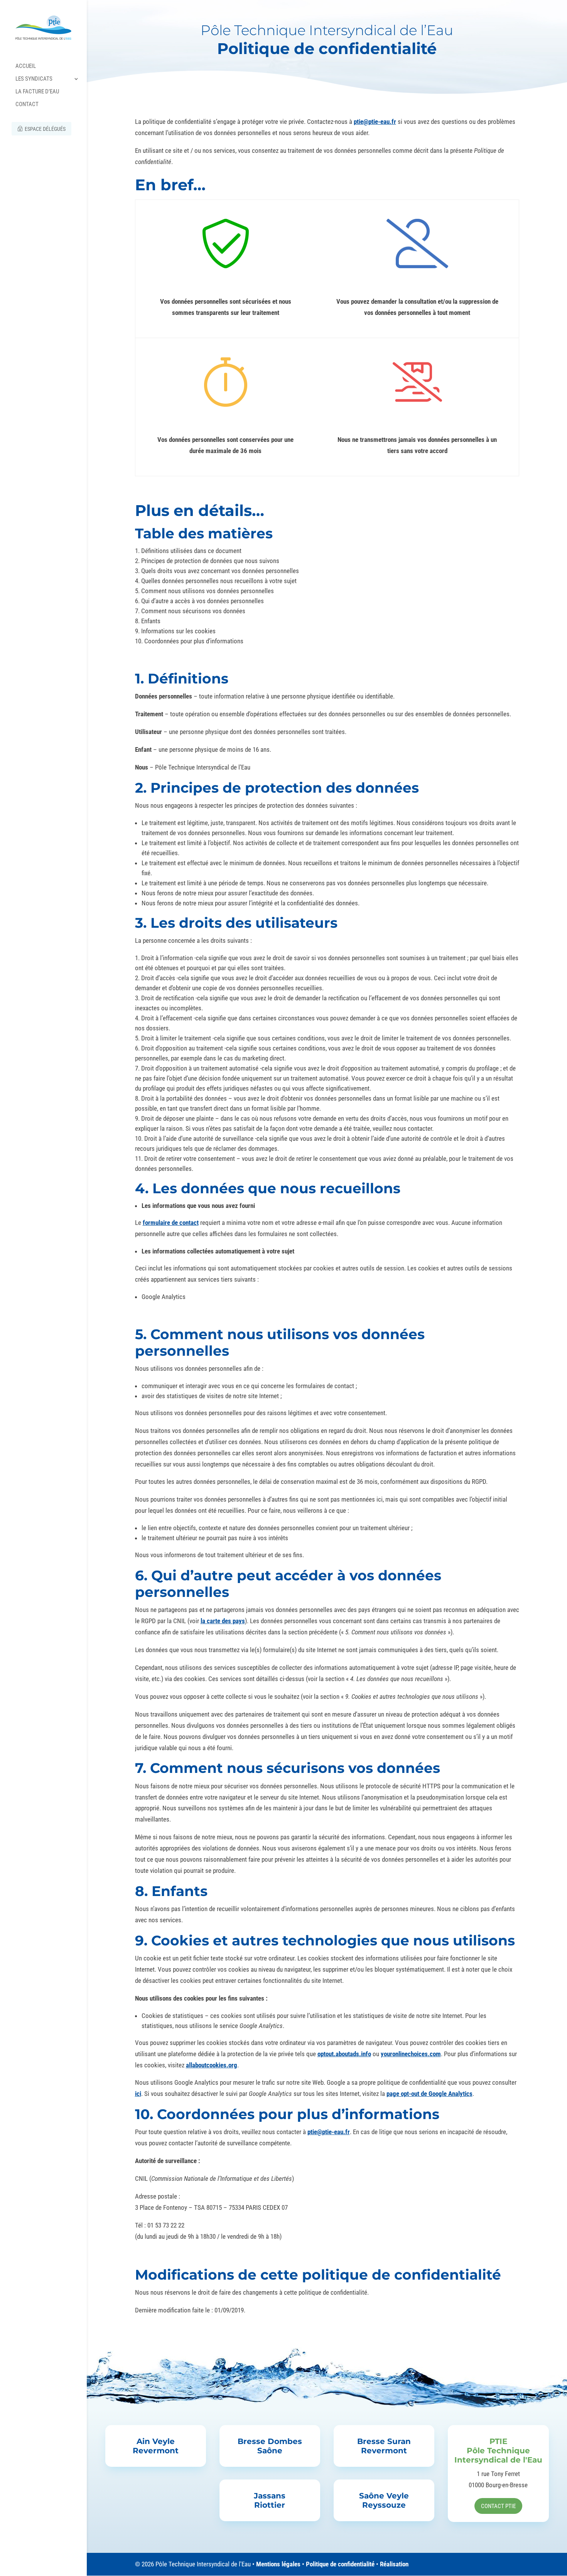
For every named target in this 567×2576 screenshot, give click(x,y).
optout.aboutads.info (344, 2054)
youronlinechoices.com (411, 2054)
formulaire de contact (171, 1223)
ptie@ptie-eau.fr (375, 122)
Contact (27, 105)
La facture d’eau (37, 92)
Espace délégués (45, 129)
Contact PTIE (498, 2506)
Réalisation (394, 2564)
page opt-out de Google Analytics (429, 2094)
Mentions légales (278, 2564)
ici (138, 2094)
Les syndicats (34, 79)
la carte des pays (223, 1621)
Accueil (26, 66)
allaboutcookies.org (212, 2065)
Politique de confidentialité (340, 2564)
